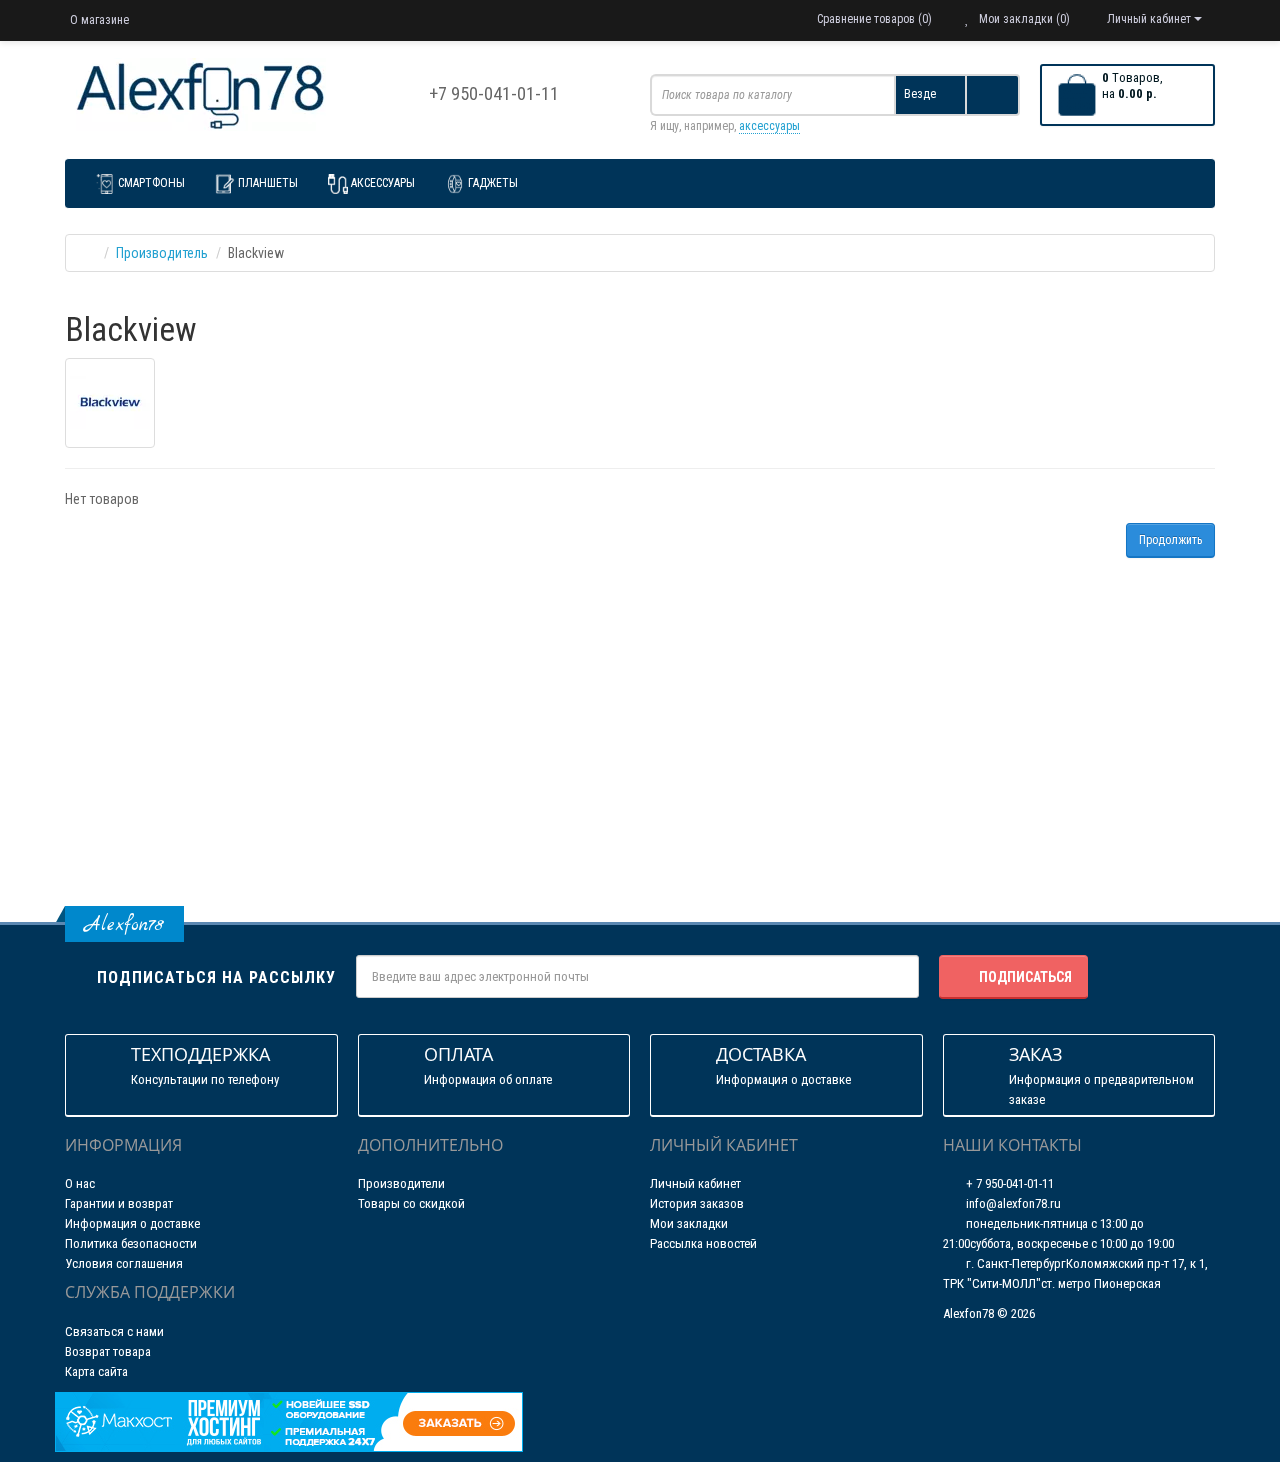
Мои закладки (689, 1223)
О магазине (99, 20)
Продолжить (1170, 540)
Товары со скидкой (411, 1203)
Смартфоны (151, 183)
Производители (401, 1183)
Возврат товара (108, 1351)
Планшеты (268, 183)
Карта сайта (96, 1371)
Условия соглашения (124, 1263)
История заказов (697, 1203)
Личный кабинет (695, 1183)
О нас (80, 1183)
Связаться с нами (114, 1331)
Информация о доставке (132, 1223)
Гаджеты (493, 183)
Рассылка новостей (703, 1243)
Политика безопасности (131, 1243)
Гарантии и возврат (119, 1203)
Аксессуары (383, 183)
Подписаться (1025, 977)
